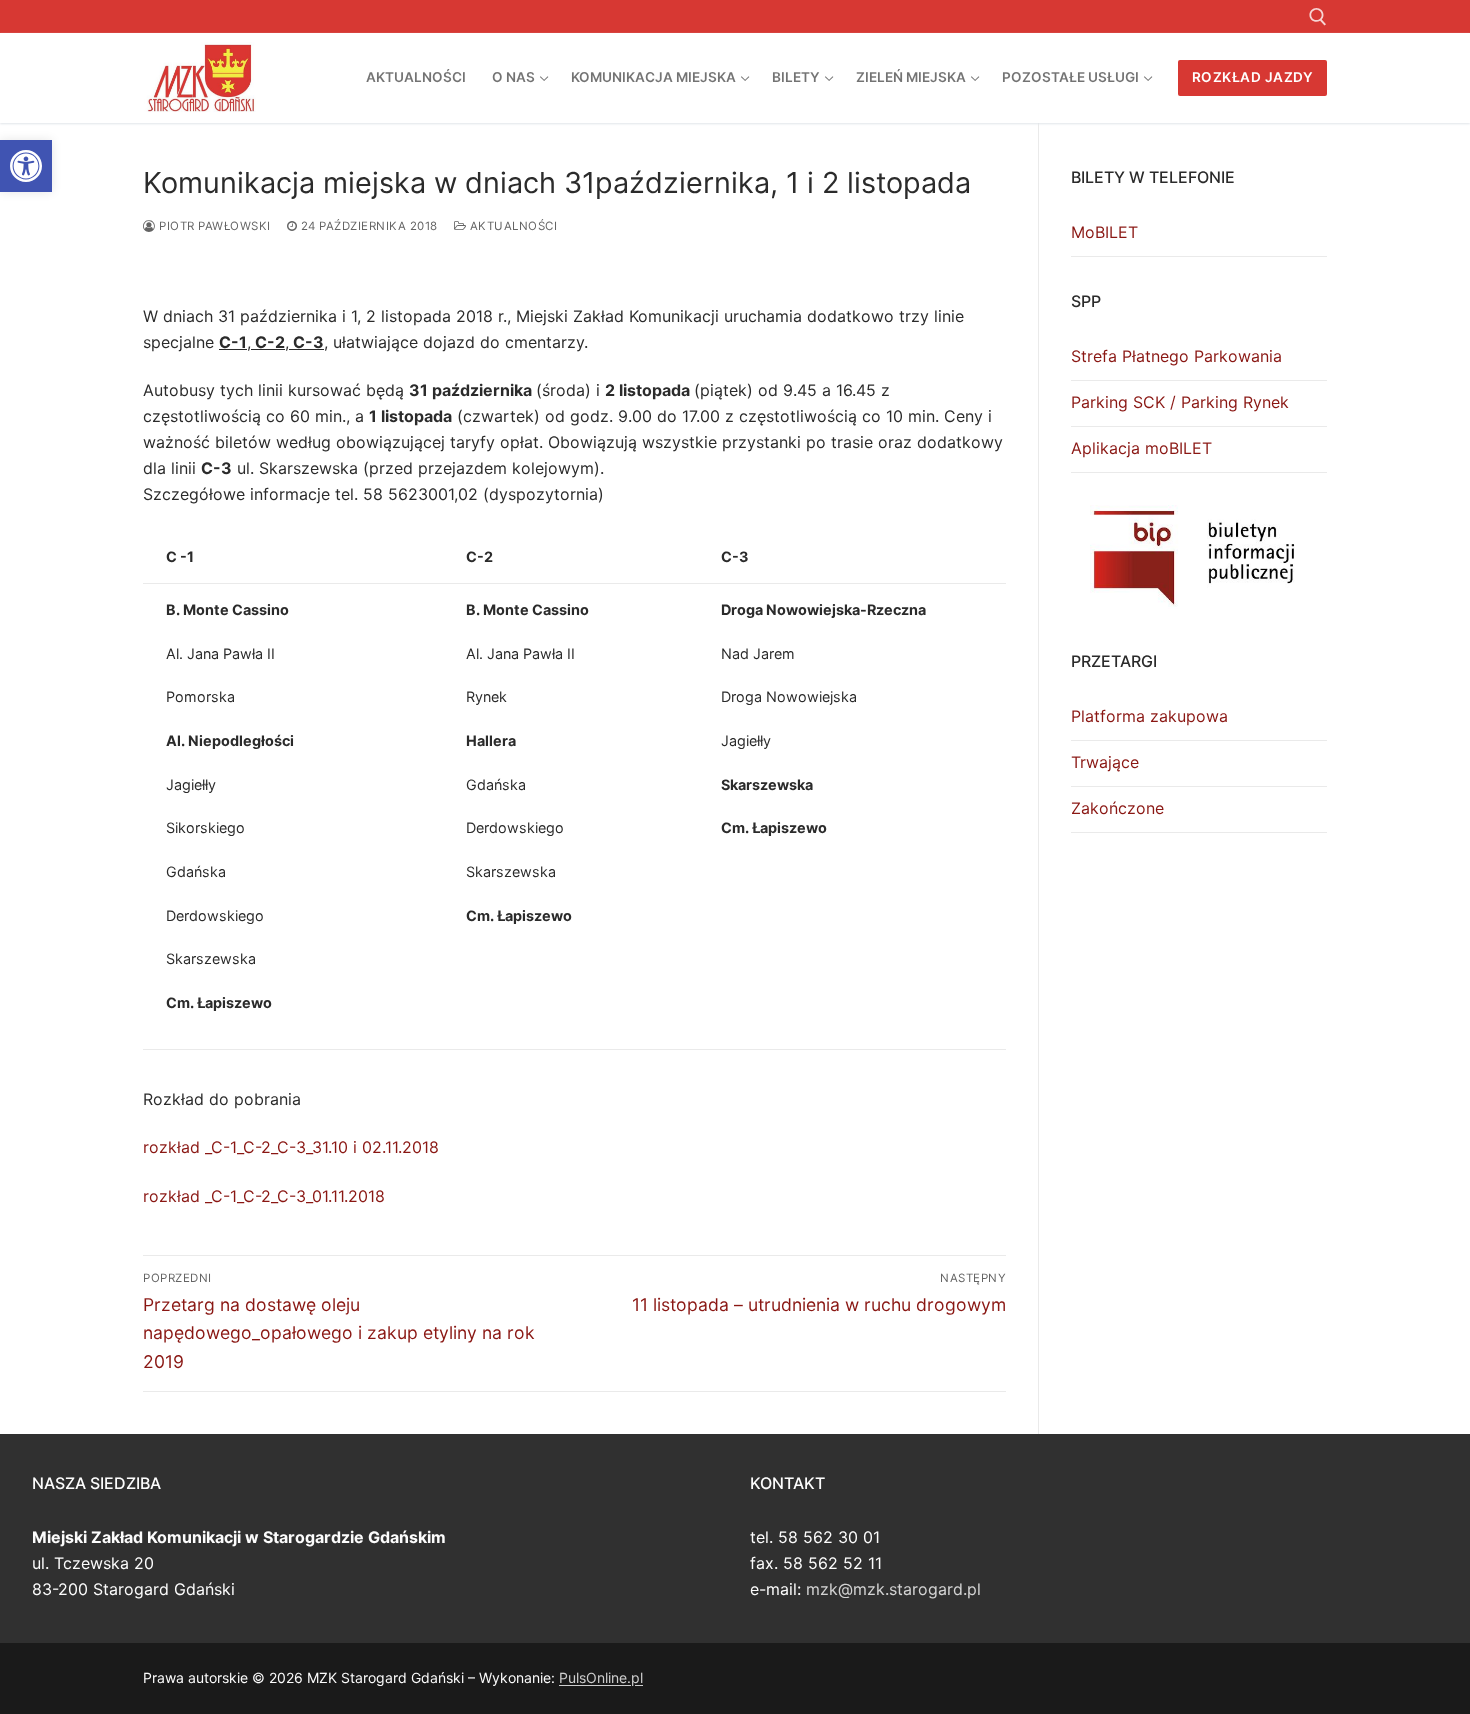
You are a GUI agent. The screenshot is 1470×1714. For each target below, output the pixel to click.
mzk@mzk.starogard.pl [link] (893, 1589)
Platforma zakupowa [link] (1149, 716)
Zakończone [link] (1117, 808)
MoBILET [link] (1104, 232)
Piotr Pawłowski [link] (213, 226)
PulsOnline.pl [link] (601, 1677)
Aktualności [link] (511, 226)
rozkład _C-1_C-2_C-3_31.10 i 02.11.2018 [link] (291, 1147)
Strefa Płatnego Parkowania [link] (1176, 356)
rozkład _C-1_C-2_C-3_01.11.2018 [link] (264, 1196)
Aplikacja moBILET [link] (1141, 448)
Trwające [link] (1105, 762)
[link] (26, 166)
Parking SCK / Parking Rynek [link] (1180, 402)
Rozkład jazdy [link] (1253, 77)
